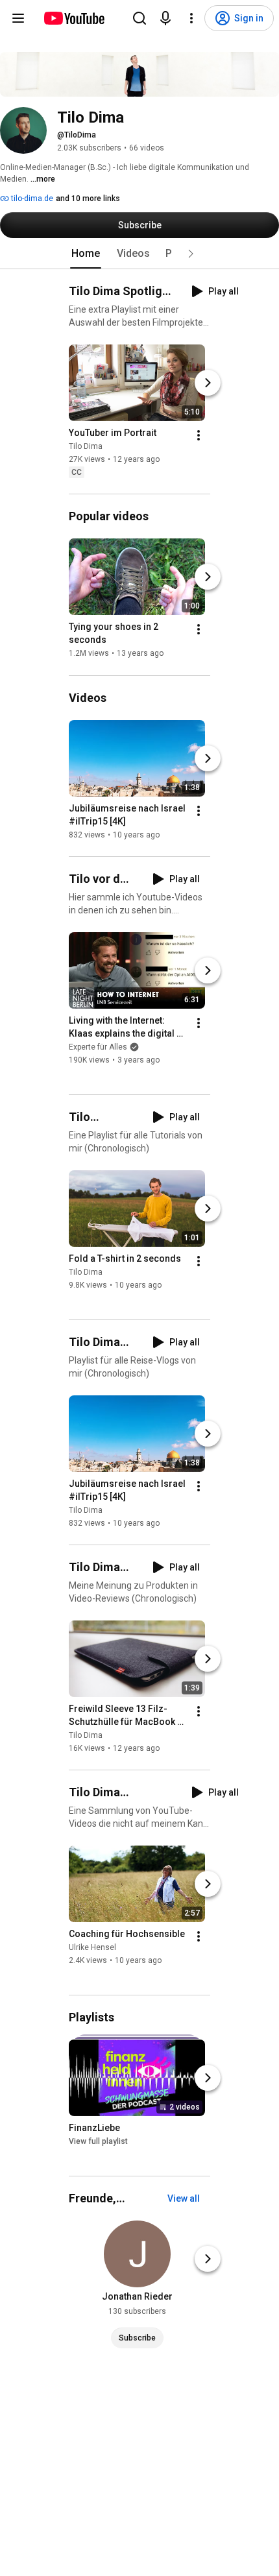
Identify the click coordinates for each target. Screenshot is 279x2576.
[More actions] (199, 435)
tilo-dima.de (31, 199)
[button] (191, 254)
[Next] (208, 383)
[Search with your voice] (165, 18)
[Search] (139, 18)
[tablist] (139, 254)
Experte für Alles (98, 1047)
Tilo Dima (86, 446)
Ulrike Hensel (92, 1947)
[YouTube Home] (74, 18)
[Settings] (191, 18)
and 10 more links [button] (88, 199)
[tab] (86, 254)
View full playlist (98, 2141)
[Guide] (18, 18)
